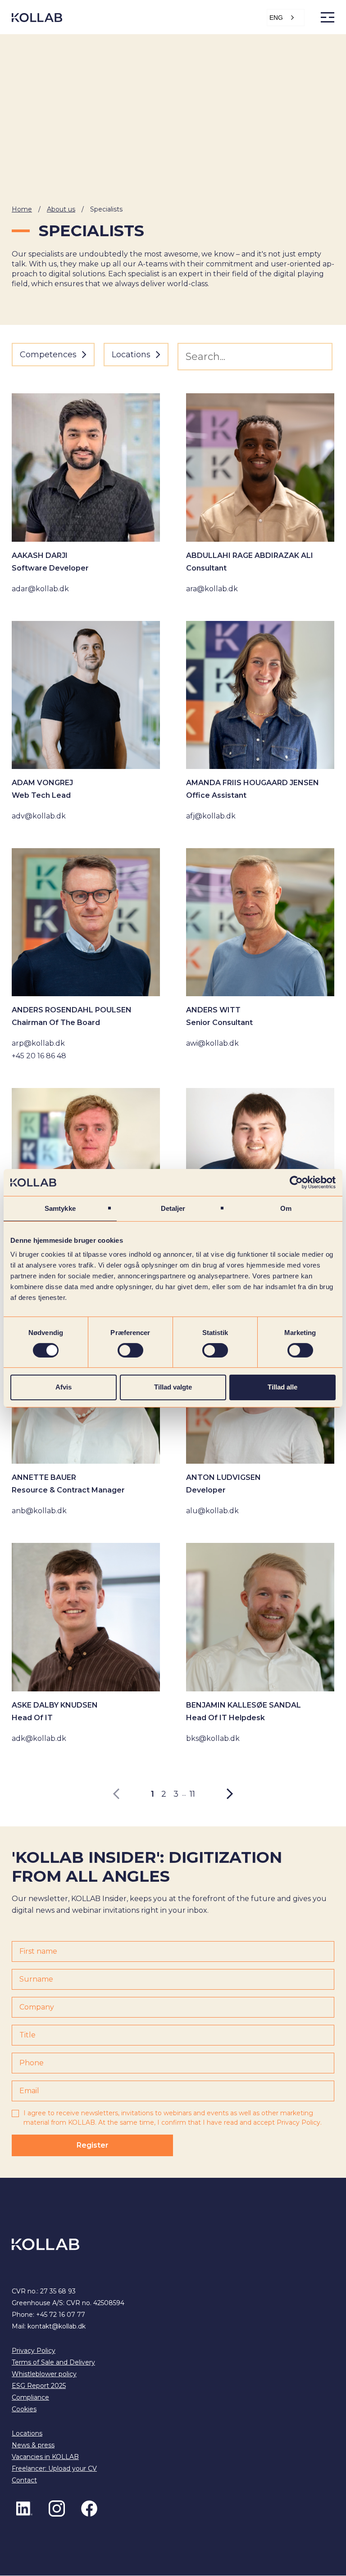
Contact (24, 2481)
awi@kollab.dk (212, 1043)
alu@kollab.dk (212, 1511)
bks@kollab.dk (213, 1738)
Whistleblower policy (44, 2374)
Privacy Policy (298, 2123)
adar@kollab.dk (40, 589)
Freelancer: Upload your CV (54, 2469)
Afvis (64, 1387)
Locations (27, 2434)
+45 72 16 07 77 (61, 2315)
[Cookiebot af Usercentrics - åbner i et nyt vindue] (296, 1182)
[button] (286, 18)
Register (93, 2146)
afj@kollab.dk (211, 816)
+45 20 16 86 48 (39, 1056)
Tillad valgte (173, 1387)
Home (22, 209)
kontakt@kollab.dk (57, 2327)
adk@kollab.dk (39, 1738)
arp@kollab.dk (38, 1043)
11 (192, 1794)
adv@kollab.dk (39, 816)
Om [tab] (286, 1208)
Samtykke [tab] (60, 1208)
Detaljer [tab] (173, 1208)
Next (225, 1794)
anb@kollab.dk (39, 1511)
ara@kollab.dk (212, 589)
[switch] (130, 1350)
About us (61, 209)
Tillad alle (282, 1387)
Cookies (24, 2410)
